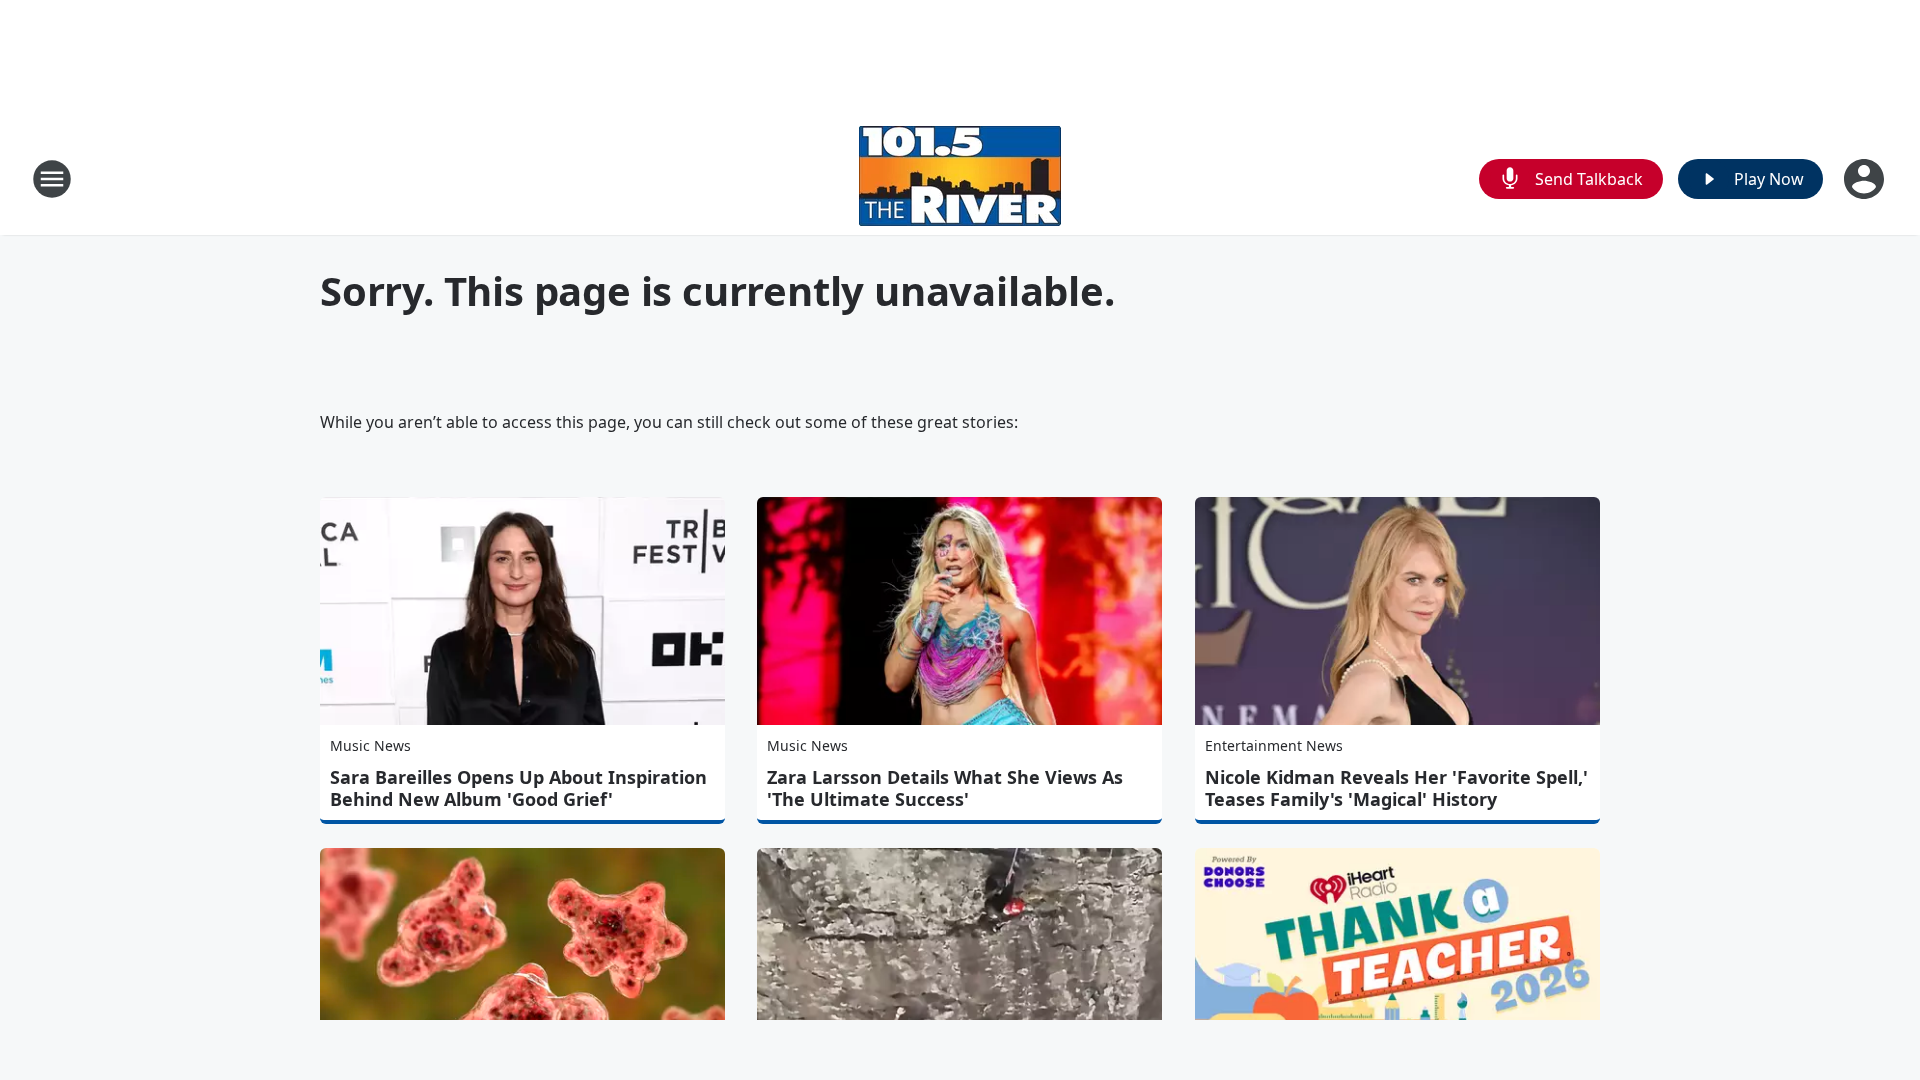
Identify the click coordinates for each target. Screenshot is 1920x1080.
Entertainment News (1274, 745)
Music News (370, 745)
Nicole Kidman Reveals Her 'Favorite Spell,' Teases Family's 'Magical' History (1396, 788)
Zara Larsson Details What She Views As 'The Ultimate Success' (945, 788)
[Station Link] (960, 178)
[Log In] (1866, 179)
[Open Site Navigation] (52, 179)
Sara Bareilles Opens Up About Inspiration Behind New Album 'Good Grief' (518, 788)
